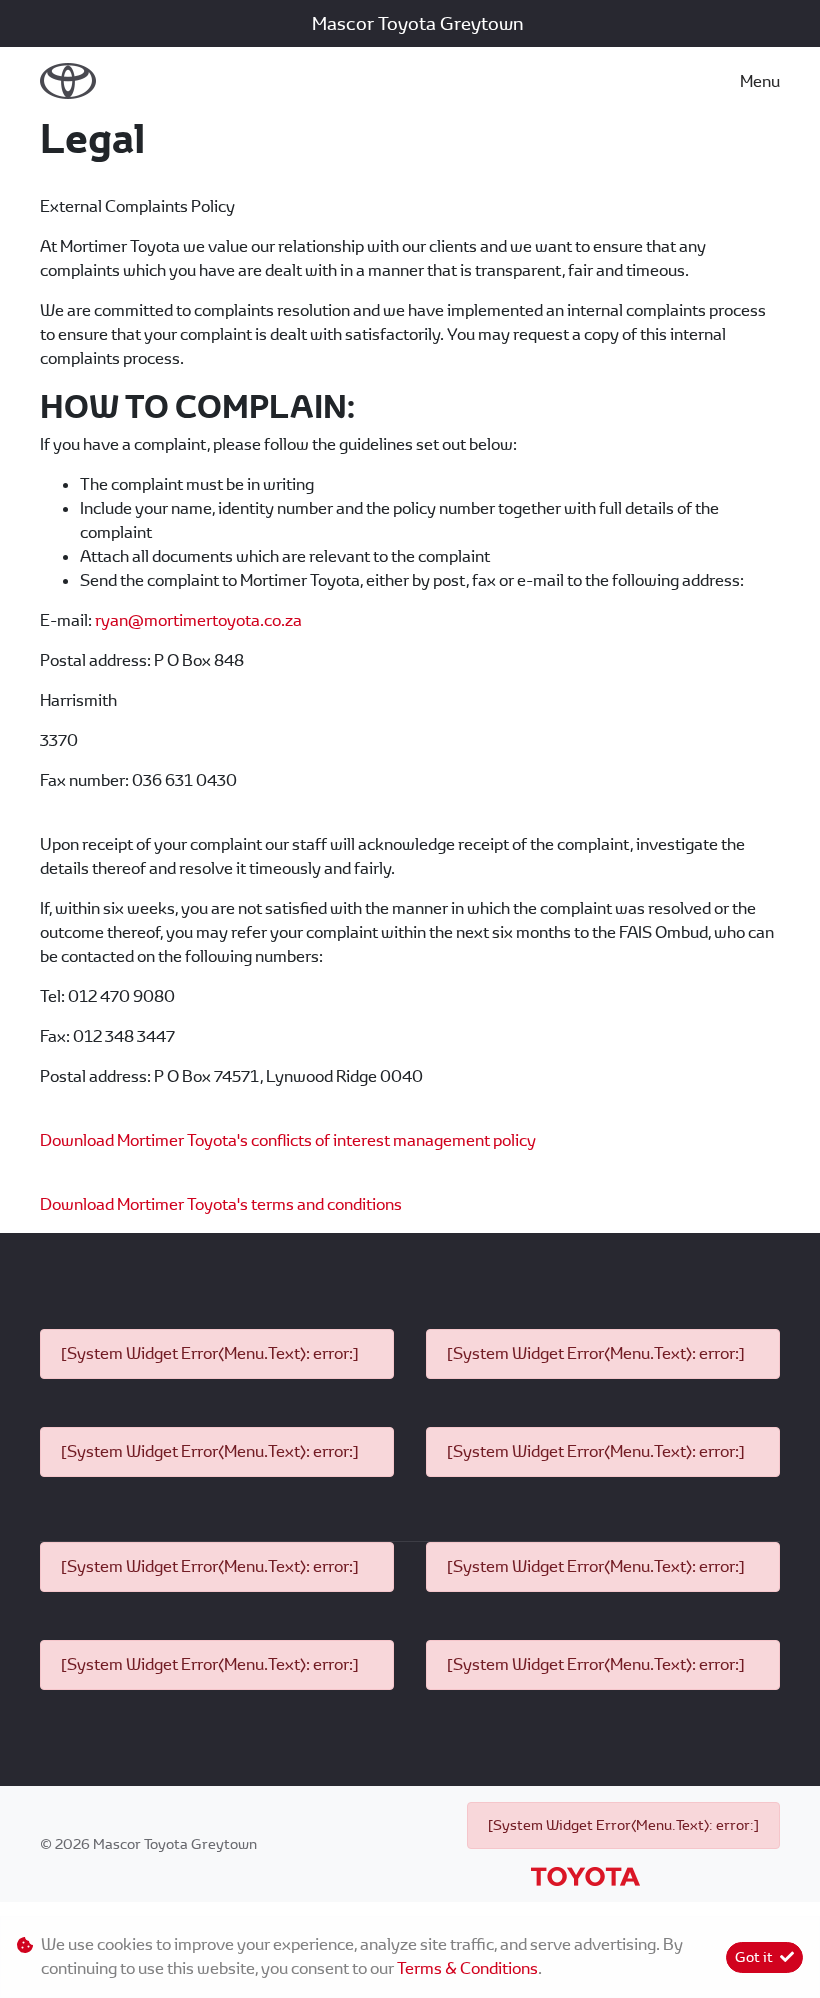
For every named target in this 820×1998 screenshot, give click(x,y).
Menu (760, 81)
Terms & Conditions (467, 1968)
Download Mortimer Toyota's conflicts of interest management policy (288, 1140)
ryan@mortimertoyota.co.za (198, 620)
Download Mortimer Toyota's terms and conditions (221, 1204)
